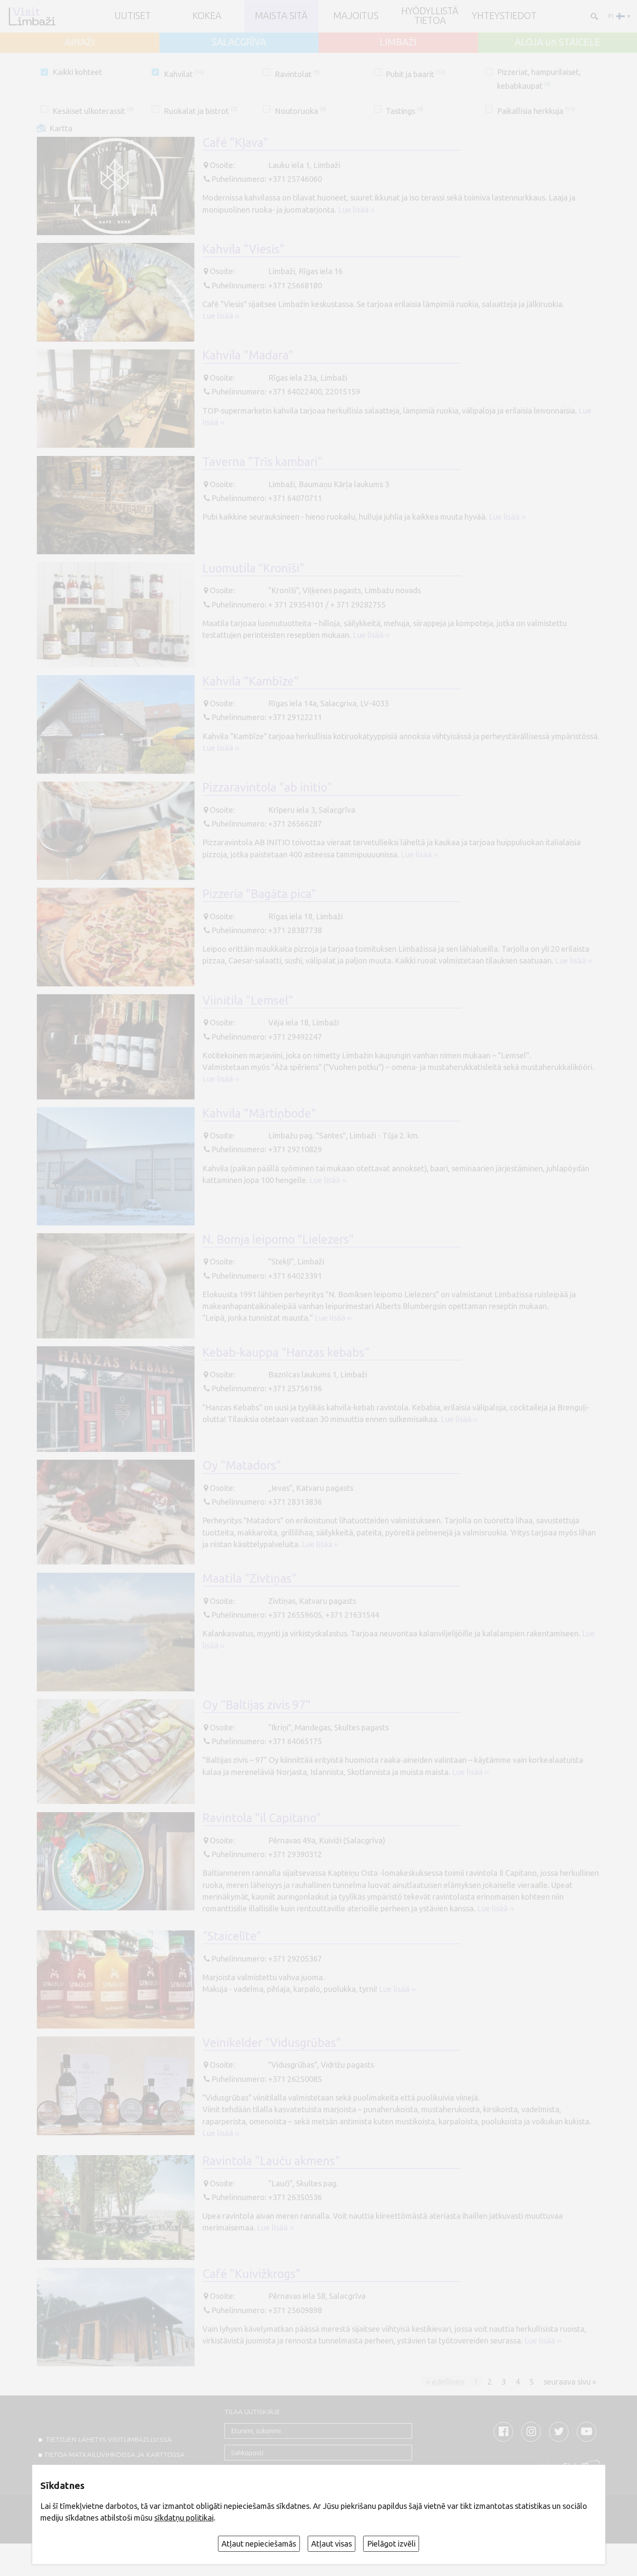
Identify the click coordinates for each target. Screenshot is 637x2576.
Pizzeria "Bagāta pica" (259, 894)
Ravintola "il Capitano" (262, 1818)
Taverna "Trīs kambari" (263, 462)
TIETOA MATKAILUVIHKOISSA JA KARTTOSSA (114, 2455)
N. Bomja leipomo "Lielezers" (278, 1239)
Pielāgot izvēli (391, 2544)
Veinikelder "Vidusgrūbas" (272, 2043)
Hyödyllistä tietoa (430, 16)
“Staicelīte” (232, 1936)
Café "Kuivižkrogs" (252, 2274)
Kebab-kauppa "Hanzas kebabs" (286, 1352)
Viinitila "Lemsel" (248, 1000)
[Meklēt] (593, 16)
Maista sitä (281, 16)
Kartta (61, 128)
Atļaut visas (331, 2544)
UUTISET (133, 16)
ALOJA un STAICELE (557, 42)
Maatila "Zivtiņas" (250, 1578)
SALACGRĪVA (239, 42)
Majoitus (356, 16)
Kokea (207, 16)
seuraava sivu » (570, 2382)
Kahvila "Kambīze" (251, 681)
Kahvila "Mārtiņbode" (259, 1113)
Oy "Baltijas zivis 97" (257, 1705)
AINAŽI (80, 42)
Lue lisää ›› (356, 210)
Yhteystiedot (504, 16)
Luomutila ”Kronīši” (253, 568)
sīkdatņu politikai (184, 2518)
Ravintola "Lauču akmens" (271, 2161)
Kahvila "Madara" (248, 355)
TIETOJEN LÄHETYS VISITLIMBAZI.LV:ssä (108, 2439)
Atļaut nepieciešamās (259, 2544)
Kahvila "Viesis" (244, 249)
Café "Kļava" (235, 142)
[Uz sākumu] (32, 16)
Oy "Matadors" (242, 1465)
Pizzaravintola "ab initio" (267, 787)
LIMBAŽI (398, 42)
